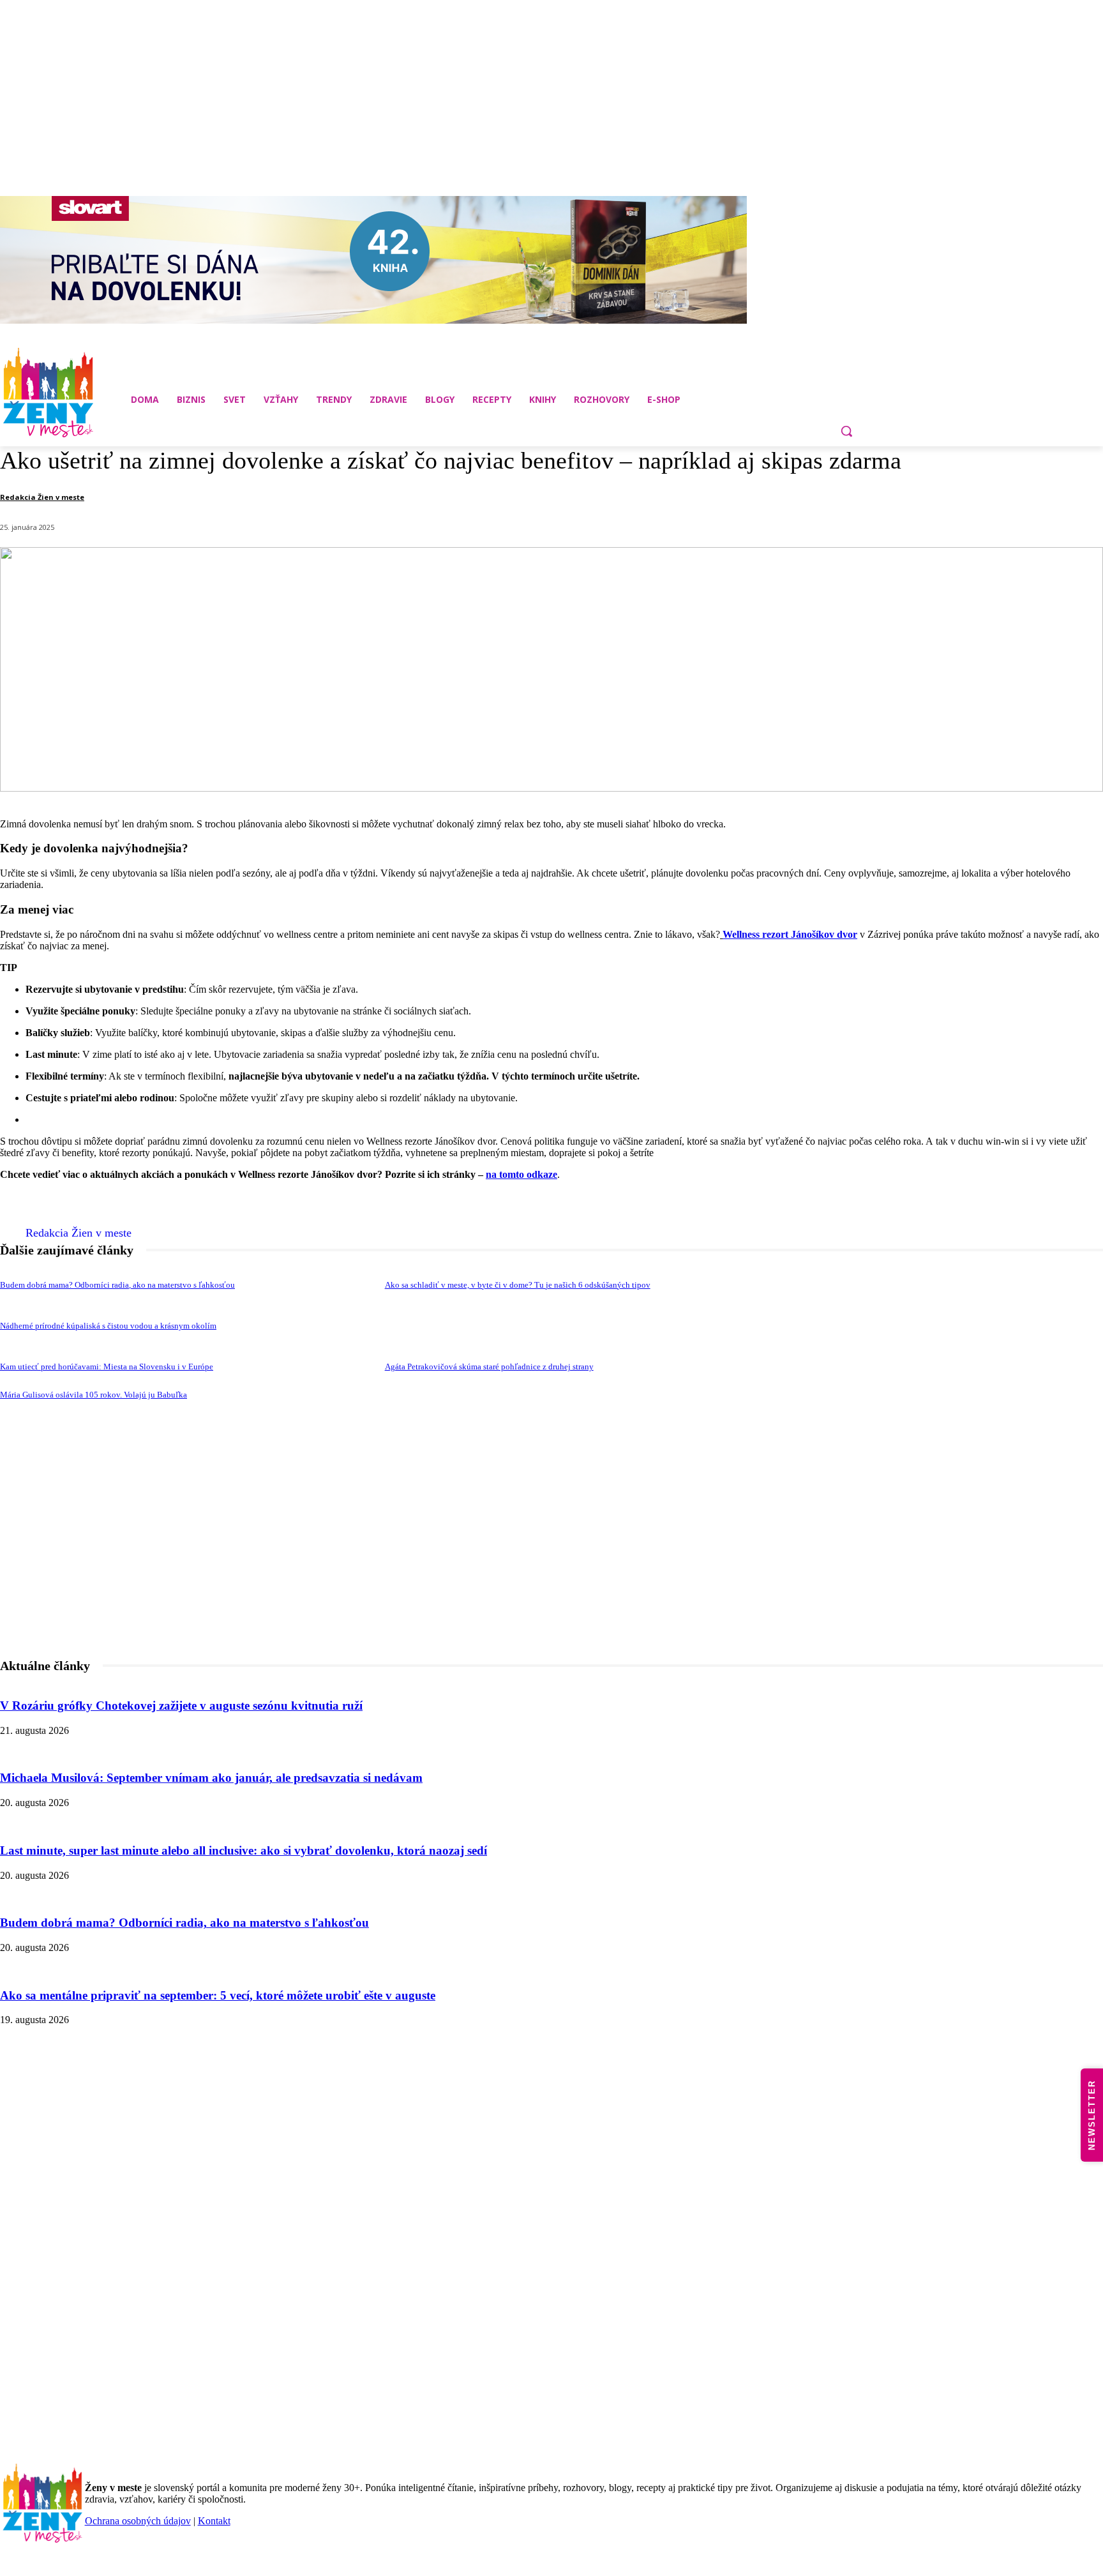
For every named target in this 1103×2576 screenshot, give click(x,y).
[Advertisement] (551, 1574)
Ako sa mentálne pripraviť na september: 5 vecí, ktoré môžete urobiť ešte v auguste (218, 1995)
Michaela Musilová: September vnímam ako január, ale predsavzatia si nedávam (211, 1778)
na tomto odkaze (521, 1174)
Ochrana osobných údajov (138, 2521)
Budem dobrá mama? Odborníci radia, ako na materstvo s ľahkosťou (117, 1285)
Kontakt (214, 2521)
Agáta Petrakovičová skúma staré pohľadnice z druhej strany (489, 1367)
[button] (846, 431)
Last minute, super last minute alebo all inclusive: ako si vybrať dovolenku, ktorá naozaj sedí (244, 1850)
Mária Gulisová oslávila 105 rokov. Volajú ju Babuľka (94, 1395)
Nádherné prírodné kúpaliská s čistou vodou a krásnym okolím (108, 1326)
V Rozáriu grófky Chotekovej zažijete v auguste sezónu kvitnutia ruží (181, 1706)
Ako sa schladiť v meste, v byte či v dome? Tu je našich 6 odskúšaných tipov (518, 1285)
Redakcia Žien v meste (42, 497)
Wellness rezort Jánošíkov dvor (790, 934)
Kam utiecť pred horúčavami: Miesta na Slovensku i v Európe (107, 1367)
